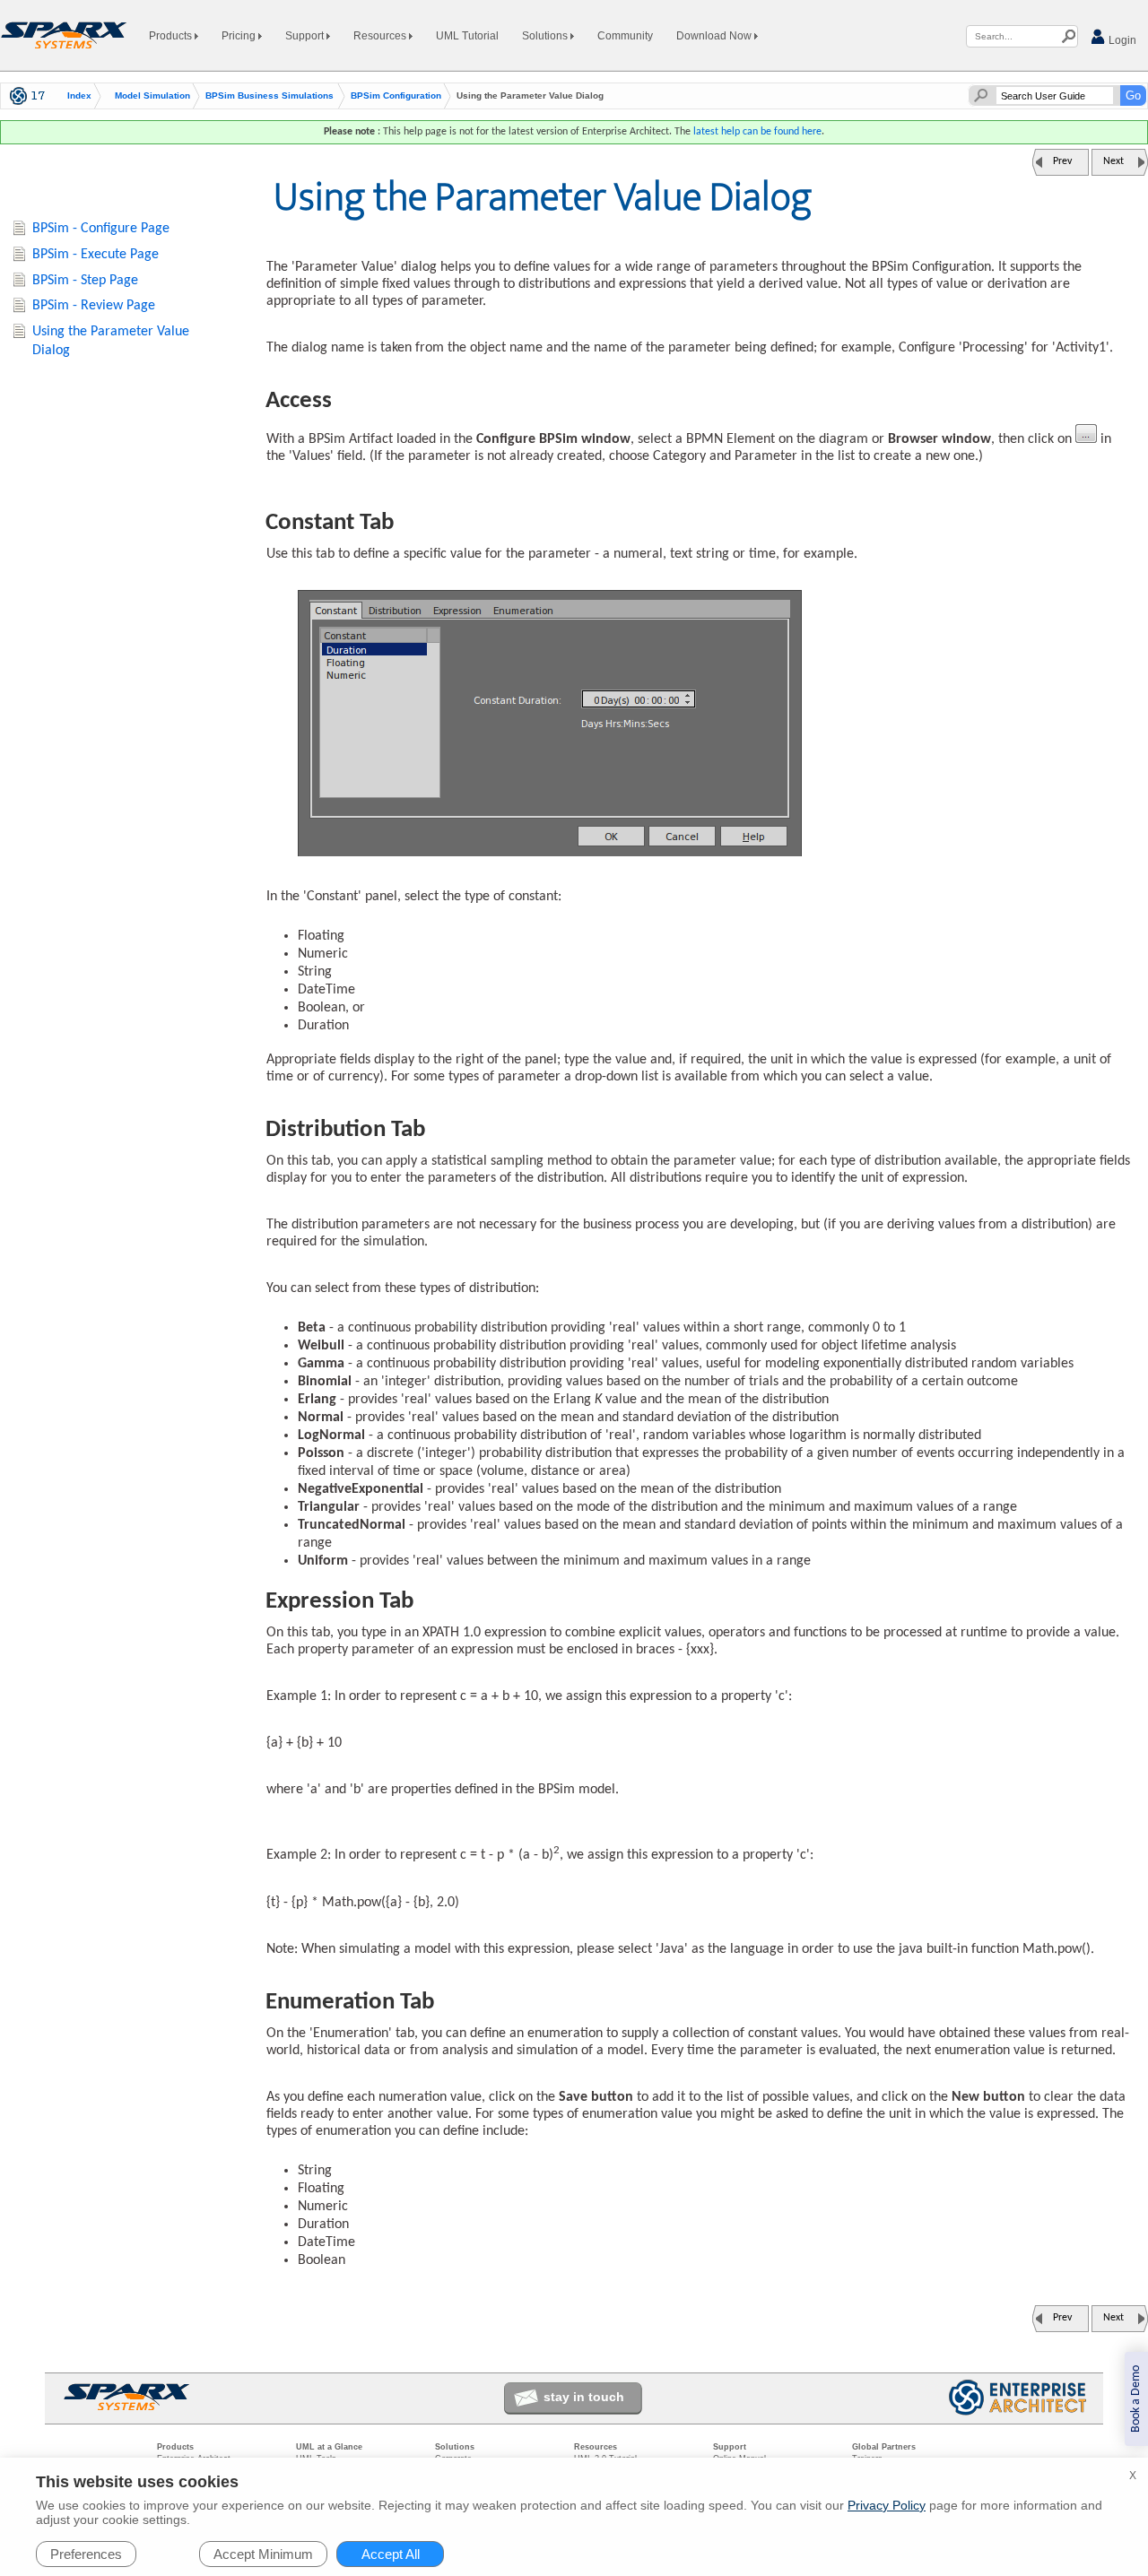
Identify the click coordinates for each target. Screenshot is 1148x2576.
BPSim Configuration (396, 96)
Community (625, 36)
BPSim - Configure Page (101, 229)
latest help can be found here (757, 132)
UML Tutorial (467, 36)
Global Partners (884, 2447)
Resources (381, 36)
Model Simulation (152, 96)
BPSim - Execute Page (96, 255)
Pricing (240, 36)
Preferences (86, 2554)
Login (1121, 40)
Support (306, 36)
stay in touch (584, 2397)
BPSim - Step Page (85, 281)
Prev (1062, 161)
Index (79, 96)
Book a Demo (1136, 2399)
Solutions (546, 36)
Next (1113, 161)
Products (172, 36)
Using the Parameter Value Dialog (111, 341)
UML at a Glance (329, 2447)
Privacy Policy (887, 2505)
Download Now (715, 36)
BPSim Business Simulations (270, 96)
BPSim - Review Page (94, 306)
